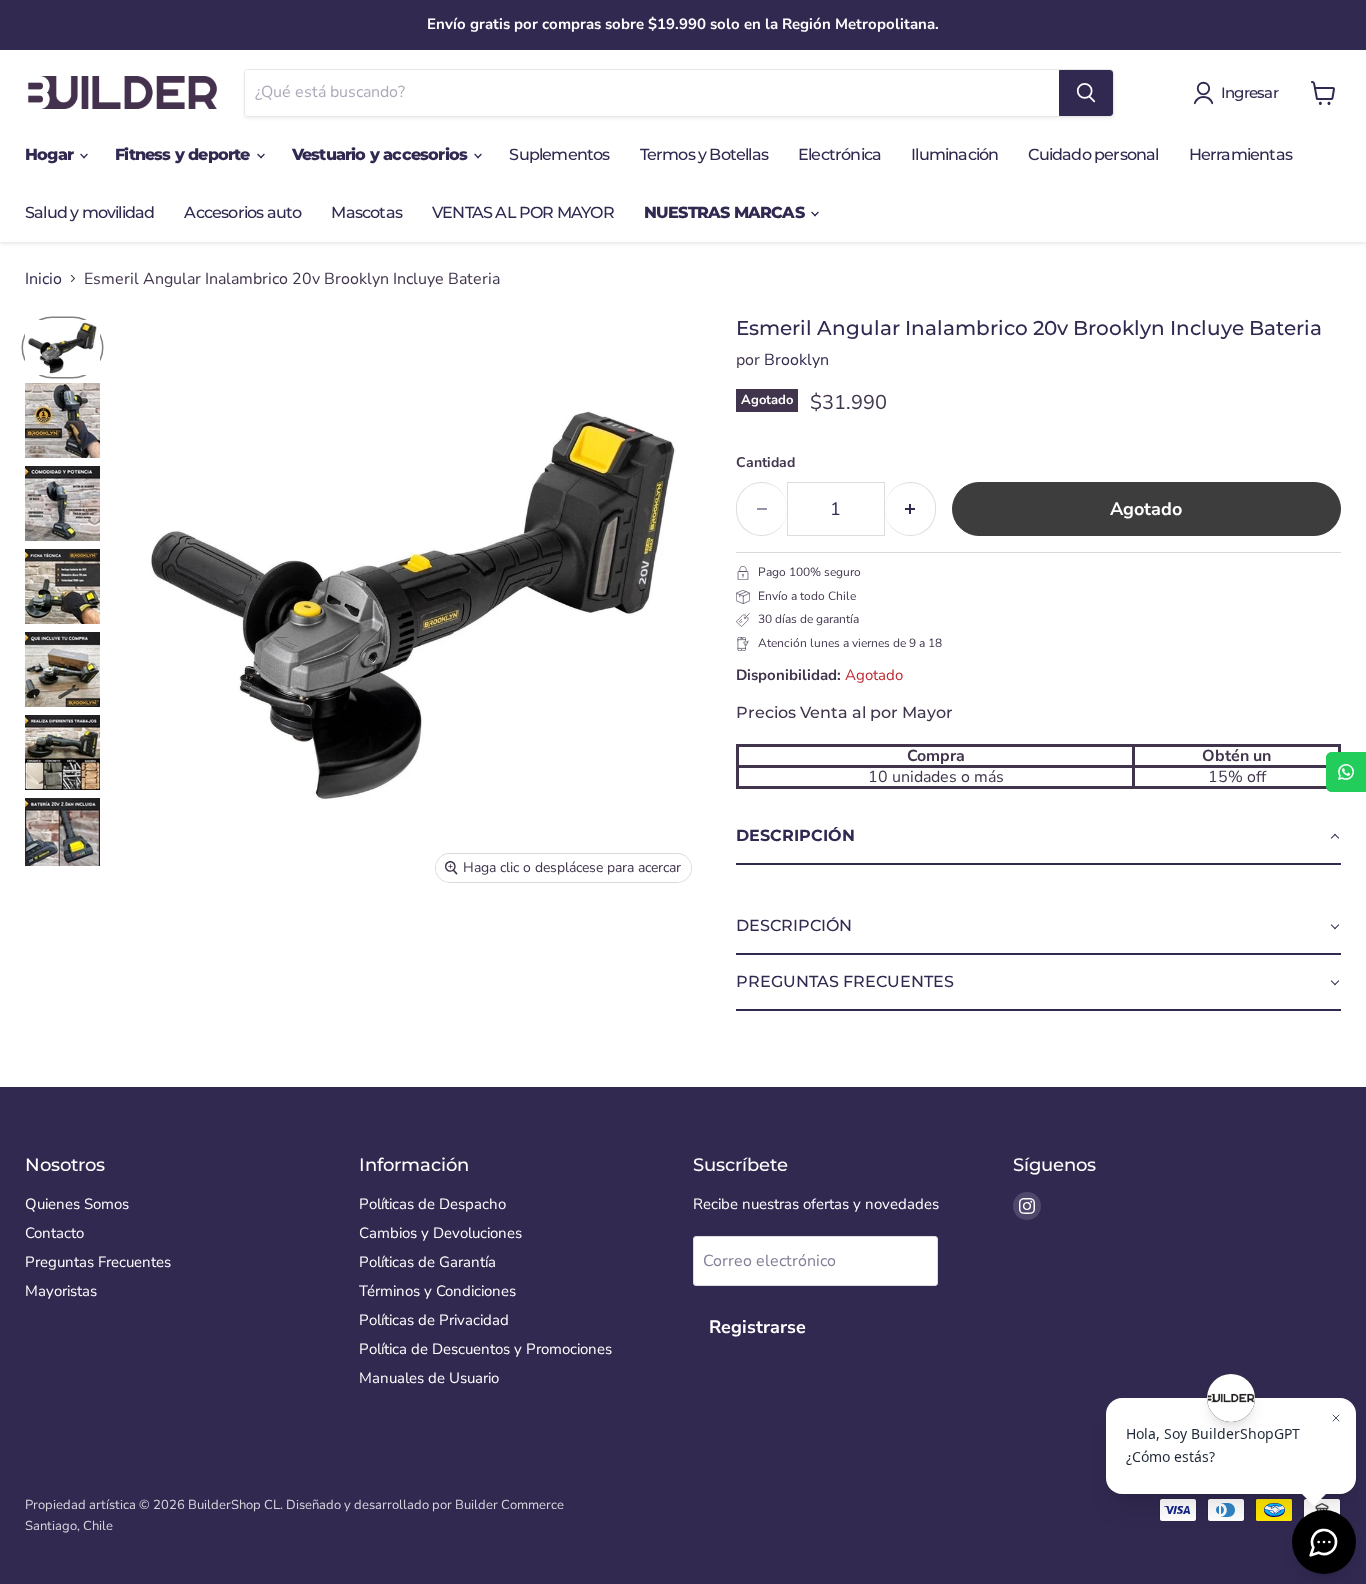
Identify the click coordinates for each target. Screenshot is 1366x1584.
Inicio (43, 279)
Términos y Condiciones (437, 1291)
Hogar (51, 154)
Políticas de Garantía (427, 1262)
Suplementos (559, 154)
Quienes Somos (77, 1204)
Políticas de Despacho (432, 1204)
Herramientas (1240, 154)
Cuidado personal (1093, 154)
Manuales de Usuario (429, 1378)
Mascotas (366, 212)
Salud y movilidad (89, 212)
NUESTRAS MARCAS (726, 212)
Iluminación (954, 154)
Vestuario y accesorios (382, 154)
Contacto (54, 1233)
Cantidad (765, 463)
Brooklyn (796, 360)
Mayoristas (61, 1291)
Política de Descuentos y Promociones (485, 1349)
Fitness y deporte (184, 154)
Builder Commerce (509, 1505)
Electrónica (839, 154)
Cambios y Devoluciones (440, 1233)
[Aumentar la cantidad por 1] (910, 509)
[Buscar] (1086, 93)
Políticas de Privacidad (434, 1320)
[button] (1038, 837)
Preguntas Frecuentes (98, 1262)
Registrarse (757, 1327)
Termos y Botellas (704, 154)
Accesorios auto (242, 212)
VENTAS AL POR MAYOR (523, 212)
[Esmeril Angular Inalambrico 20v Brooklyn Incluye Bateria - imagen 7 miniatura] (62, 835)
